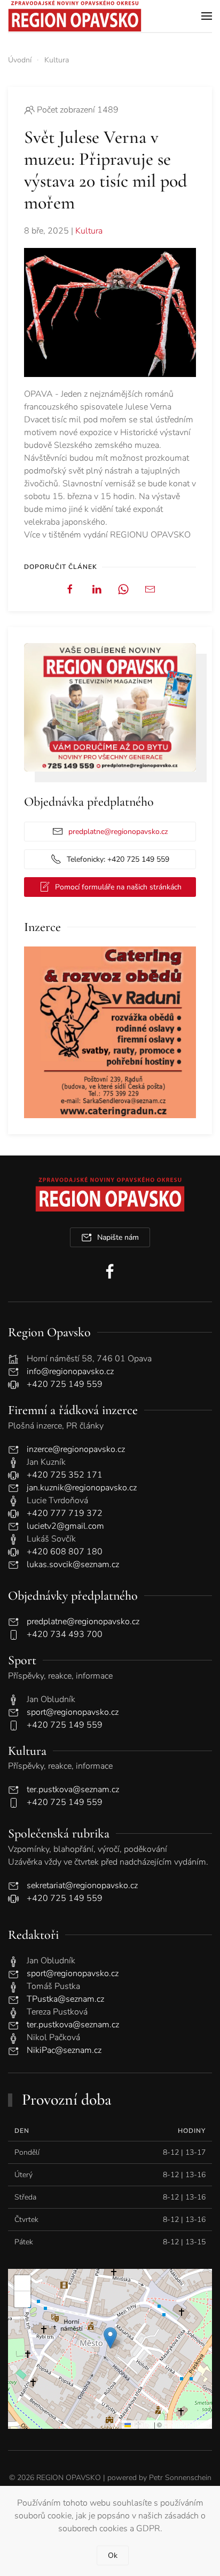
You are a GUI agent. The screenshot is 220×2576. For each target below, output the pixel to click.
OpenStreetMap (186, 2424)
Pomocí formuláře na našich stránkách (118, 887)
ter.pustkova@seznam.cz (73, 1789)
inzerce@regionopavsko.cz (76, 1449)
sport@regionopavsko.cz (73, 1712)
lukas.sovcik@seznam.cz (73, 1564)
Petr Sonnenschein (180, 2478)
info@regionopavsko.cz (70, 1371)
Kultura (89, 231)
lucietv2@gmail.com (65, 1526)
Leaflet (142, 2424)
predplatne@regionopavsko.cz (118, 832)
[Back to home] (75, 16)
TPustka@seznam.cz (65, 1999)
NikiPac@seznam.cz (64, 2050)
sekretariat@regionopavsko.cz (82, 1885)
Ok (113, 2555)
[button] (207, 16)
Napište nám (118, 1237)
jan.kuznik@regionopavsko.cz (82, 1488)
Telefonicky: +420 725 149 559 (118, 859)
